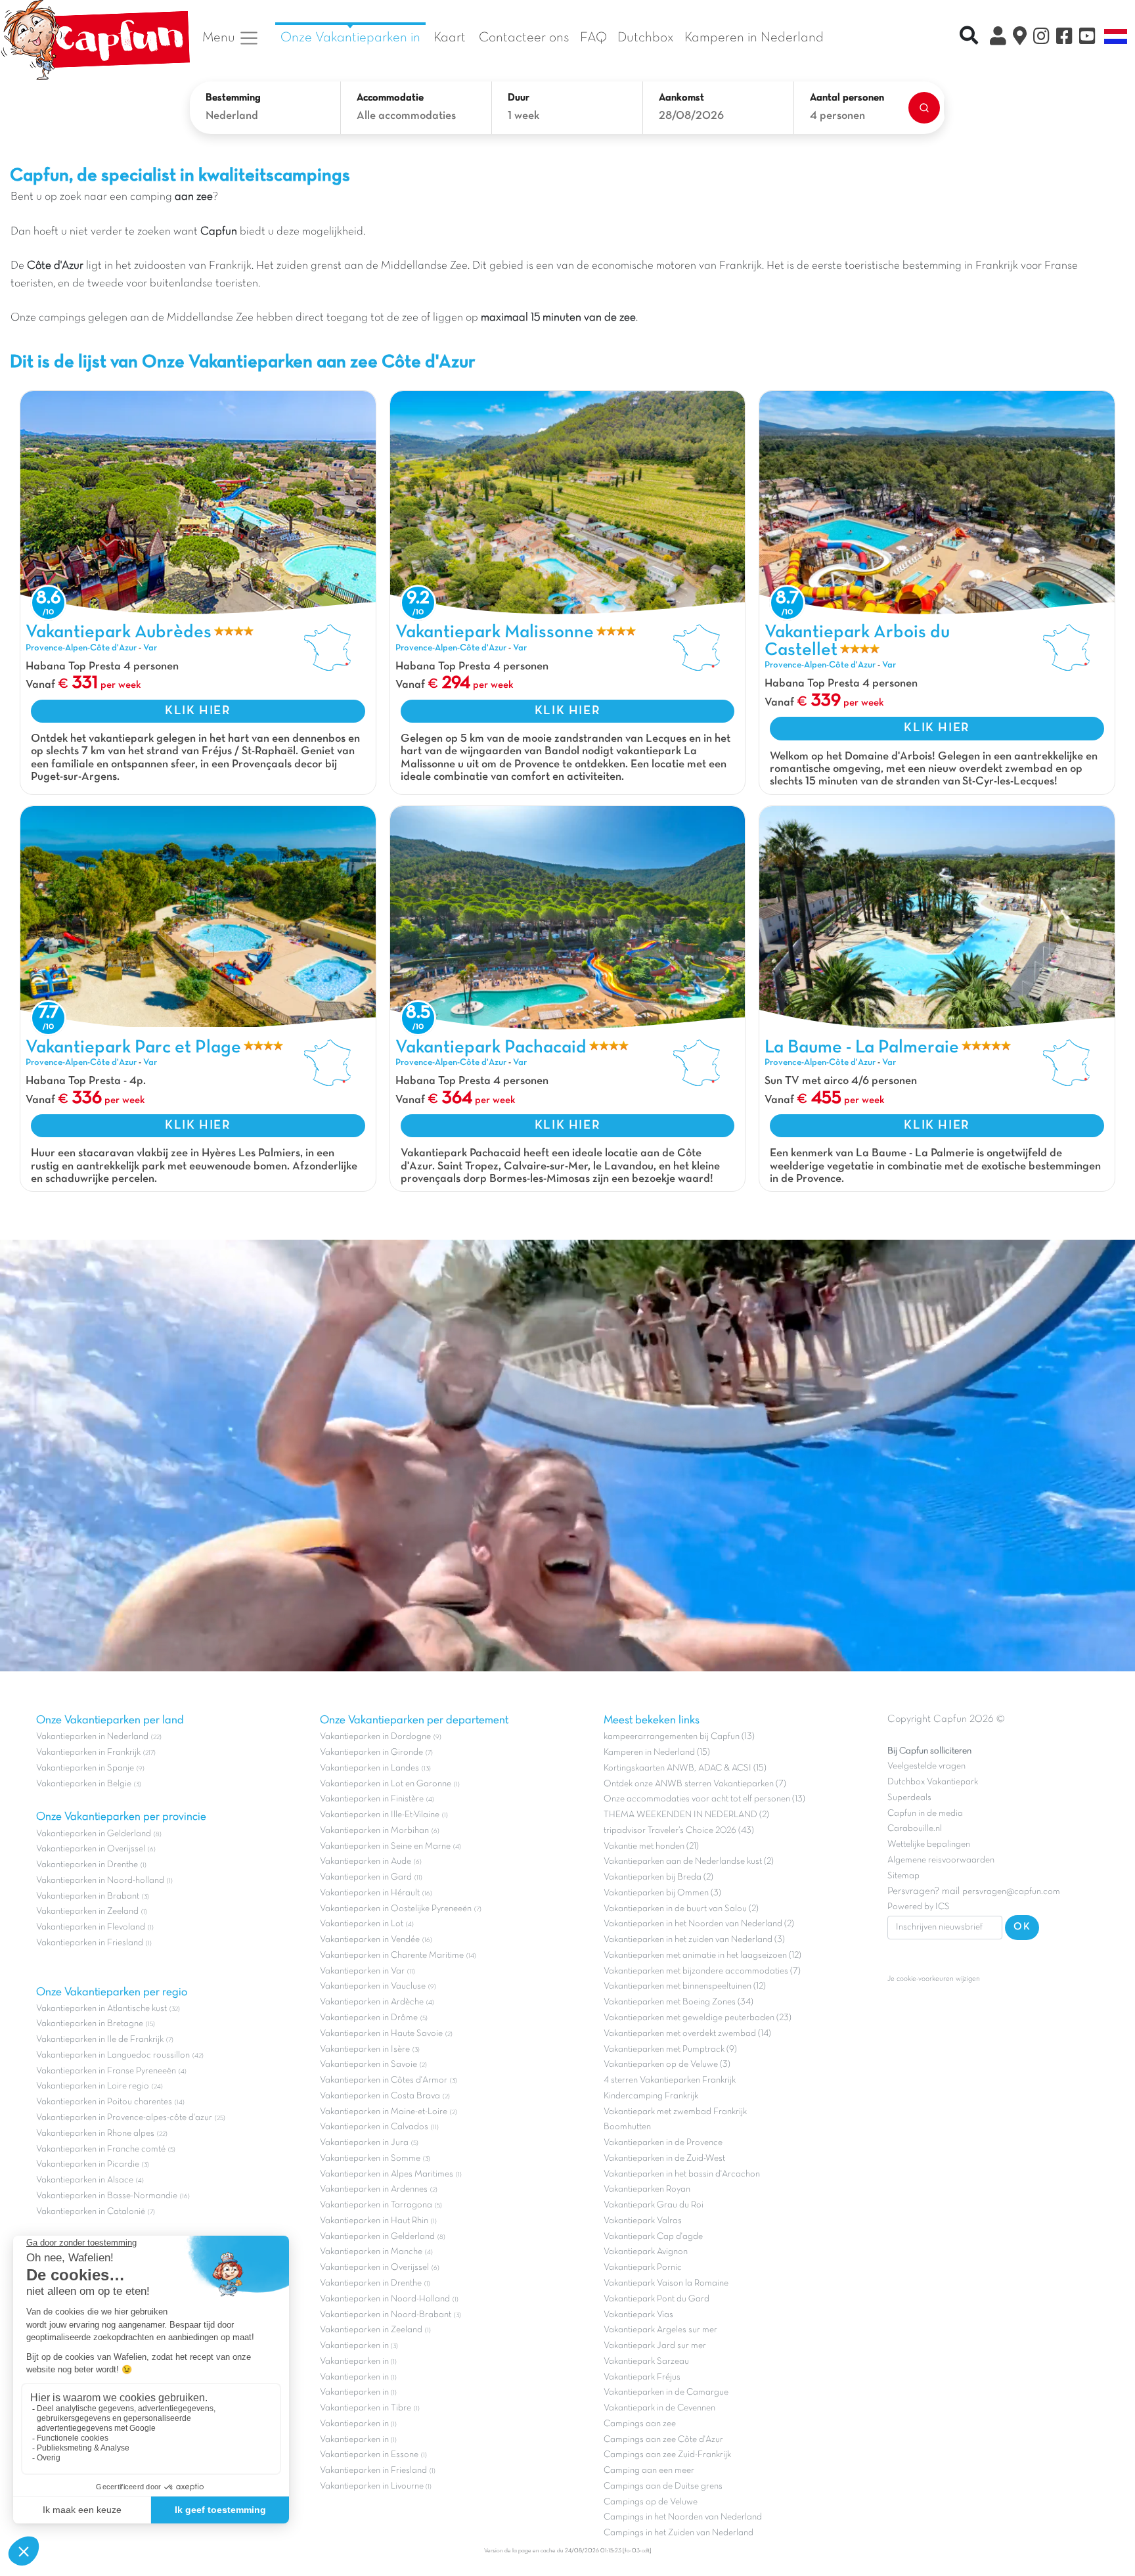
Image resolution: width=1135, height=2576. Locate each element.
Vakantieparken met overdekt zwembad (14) (687, 2034)
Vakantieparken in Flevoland (91, 1927)
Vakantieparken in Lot (362, 1924)
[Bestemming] (1020, 38)
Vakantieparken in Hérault (370, 1893)
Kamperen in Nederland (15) (657, 1752)
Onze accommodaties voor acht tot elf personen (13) (704, 1799)
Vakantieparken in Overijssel (91, 1849)
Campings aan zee (640, 2424)
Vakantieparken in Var (362, 1971)
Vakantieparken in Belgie (84, 1784)
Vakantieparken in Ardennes (374, 2189)
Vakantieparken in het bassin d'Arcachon (682, 2174)
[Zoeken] (924, 108)
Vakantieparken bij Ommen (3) (662, 1893)
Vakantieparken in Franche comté (101, 2149)
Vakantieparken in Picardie (88, 2164)
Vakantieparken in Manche (371, 2252)
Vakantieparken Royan (647, 2189)
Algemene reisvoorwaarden (941, 1860)
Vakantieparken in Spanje (85, 1768)
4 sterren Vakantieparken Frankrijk (670, 2080)
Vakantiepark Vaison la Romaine (666, 2283)
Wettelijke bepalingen (929, 1844)
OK (1022, 1927)
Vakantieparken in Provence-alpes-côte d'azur (124, 2118)
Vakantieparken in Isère (365, 2049)
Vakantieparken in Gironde (371, 1752)
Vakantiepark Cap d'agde (653, 2237)
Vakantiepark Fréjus (642, 2377)
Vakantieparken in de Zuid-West (664, 2158)
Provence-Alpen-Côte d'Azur (81, 648)
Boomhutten (627, 2127)
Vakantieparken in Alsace (85, 2180)
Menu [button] (220, 38)
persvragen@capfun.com (1011, 1892)
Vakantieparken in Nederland (92, 1737)
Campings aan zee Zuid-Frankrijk (667, 2455)
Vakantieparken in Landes (369, 1768)
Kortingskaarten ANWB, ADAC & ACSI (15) (685, 1768)
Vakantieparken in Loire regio (93, 2086)
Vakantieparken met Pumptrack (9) (670, 2049)
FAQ (593, 38)
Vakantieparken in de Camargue (666, 2392)
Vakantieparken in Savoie (368, 2065)
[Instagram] (1041, 38)
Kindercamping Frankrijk (651, 2096)
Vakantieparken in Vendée (370, 1940)
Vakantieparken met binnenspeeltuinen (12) (685, 1986)
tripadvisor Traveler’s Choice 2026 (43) (679, 1831)
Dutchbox (646, 38)
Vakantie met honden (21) (651, 1846)
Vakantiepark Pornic (643, 2268)
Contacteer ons (524, 38)
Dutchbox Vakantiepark (933, 1782)
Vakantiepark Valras (643, 2221)
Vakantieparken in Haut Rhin (374, 2221)
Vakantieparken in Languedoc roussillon (113, 2055)
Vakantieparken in (355, 2346)
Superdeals (909, 1798)
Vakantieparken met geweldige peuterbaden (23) (698, 2018)
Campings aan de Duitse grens (663, 2486)
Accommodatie (390, 98)
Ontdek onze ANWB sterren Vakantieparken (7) (695, 1784)
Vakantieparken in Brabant (88, 1896)
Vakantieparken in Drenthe (87, 1865)
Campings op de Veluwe (651, 2502)
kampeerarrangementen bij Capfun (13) (679, 1737)
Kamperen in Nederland (754, 38)
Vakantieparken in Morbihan (374, 1831)
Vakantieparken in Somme (370, 2158)
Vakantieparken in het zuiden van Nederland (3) (694, 1940)
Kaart (450, 38)
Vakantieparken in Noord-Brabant (386, 2315)
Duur (519, 98)
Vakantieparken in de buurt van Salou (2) (681, 1909)
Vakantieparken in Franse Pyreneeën (106, 2071)
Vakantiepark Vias (638, 2315)
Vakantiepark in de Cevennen (659, 2408)
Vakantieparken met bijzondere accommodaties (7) (702, 1971)
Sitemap (903, 1876)
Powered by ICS (919, 1907)
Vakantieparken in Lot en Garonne (386, 1784)
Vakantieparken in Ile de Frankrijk (100, 2040)
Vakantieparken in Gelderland (94, 1834)
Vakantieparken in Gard (366, 1877)
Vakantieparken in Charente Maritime (392, 1955)
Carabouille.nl (915, 1829)
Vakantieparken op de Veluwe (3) (667, 2065)
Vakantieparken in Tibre (366, 2408)
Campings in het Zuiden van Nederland (679, 2533)
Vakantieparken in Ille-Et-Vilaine (380, 1815)
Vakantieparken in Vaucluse (373, 1986)
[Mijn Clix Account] (998, 38)
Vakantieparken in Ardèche (372, 2002)
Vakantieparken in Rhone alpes (95, 2134)
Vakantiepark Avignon (646, 2252)
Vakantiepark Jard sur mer (655, 2346)
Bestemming (233, 98)
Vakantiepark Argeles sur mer (660, 2330)
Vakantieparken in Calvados (374, 2127)
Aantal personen (847, 98)
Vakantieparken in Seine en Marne (385, 1846)
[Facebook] (1064, 38)
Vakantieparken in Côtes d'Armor (384, 2080)
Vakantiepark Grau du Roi (654, 2205)
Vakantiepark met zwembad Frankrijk (675, 2112)
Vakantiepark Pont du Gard (657, 2299)
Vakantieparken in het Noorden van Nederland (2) (699, 1924)
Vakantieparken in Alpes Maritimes (387, 2174)
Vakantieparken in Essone (369, 2455)
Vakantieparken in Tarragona (376, 2205)
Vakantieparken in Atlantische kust (101, 2009)
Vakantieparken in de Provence (663, 2143)
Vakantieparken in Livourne (373, 2486)
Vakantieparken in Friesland (90, 1943)
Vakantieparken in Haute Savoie (381, 2034)
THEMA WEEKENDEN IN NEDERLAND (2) (686, 1815)
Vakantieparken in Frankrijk (88, 1752)
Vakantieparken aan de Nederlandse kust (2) (689, 1862)
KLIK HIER (198, 711)
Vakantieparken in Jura (364, 2143)
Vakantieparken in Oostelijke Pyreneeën (396, 1909)
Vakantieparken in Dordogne (375, 1737)
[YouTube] (1087, 38)
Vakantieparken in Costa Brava (380, 2096)
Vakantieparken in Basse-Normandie (107, 2196)
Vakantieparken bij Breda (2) (658, 1877)
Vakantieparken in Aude (366, 1862)
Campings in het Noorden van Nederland (683, 2517)
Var (150, 648)
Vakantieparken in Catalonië (91, 2212)
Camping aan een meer (649, 2471)
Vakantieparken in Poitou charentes (104, 2102)
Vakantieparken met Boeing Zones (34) (679, 2002)
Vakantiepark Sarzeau (646, 2361)
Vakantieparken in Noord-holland (100, 1881)
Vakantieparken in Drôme (369, 2018)
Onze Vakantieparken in (350, 38)
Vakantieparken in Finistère (372, 1799)
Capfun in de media (925, 1814)
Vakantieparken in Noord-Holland (385, 2299)
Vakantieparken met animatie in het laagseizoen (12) (702, 1955)
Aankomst (681, 98)
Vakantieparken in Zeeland (87, 1911)
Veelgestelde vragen (926, 1766)
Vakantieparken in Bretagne (90, 2024)
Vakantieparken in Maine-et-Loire (384, 2112)
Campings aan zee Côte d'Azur (663, 2440)
